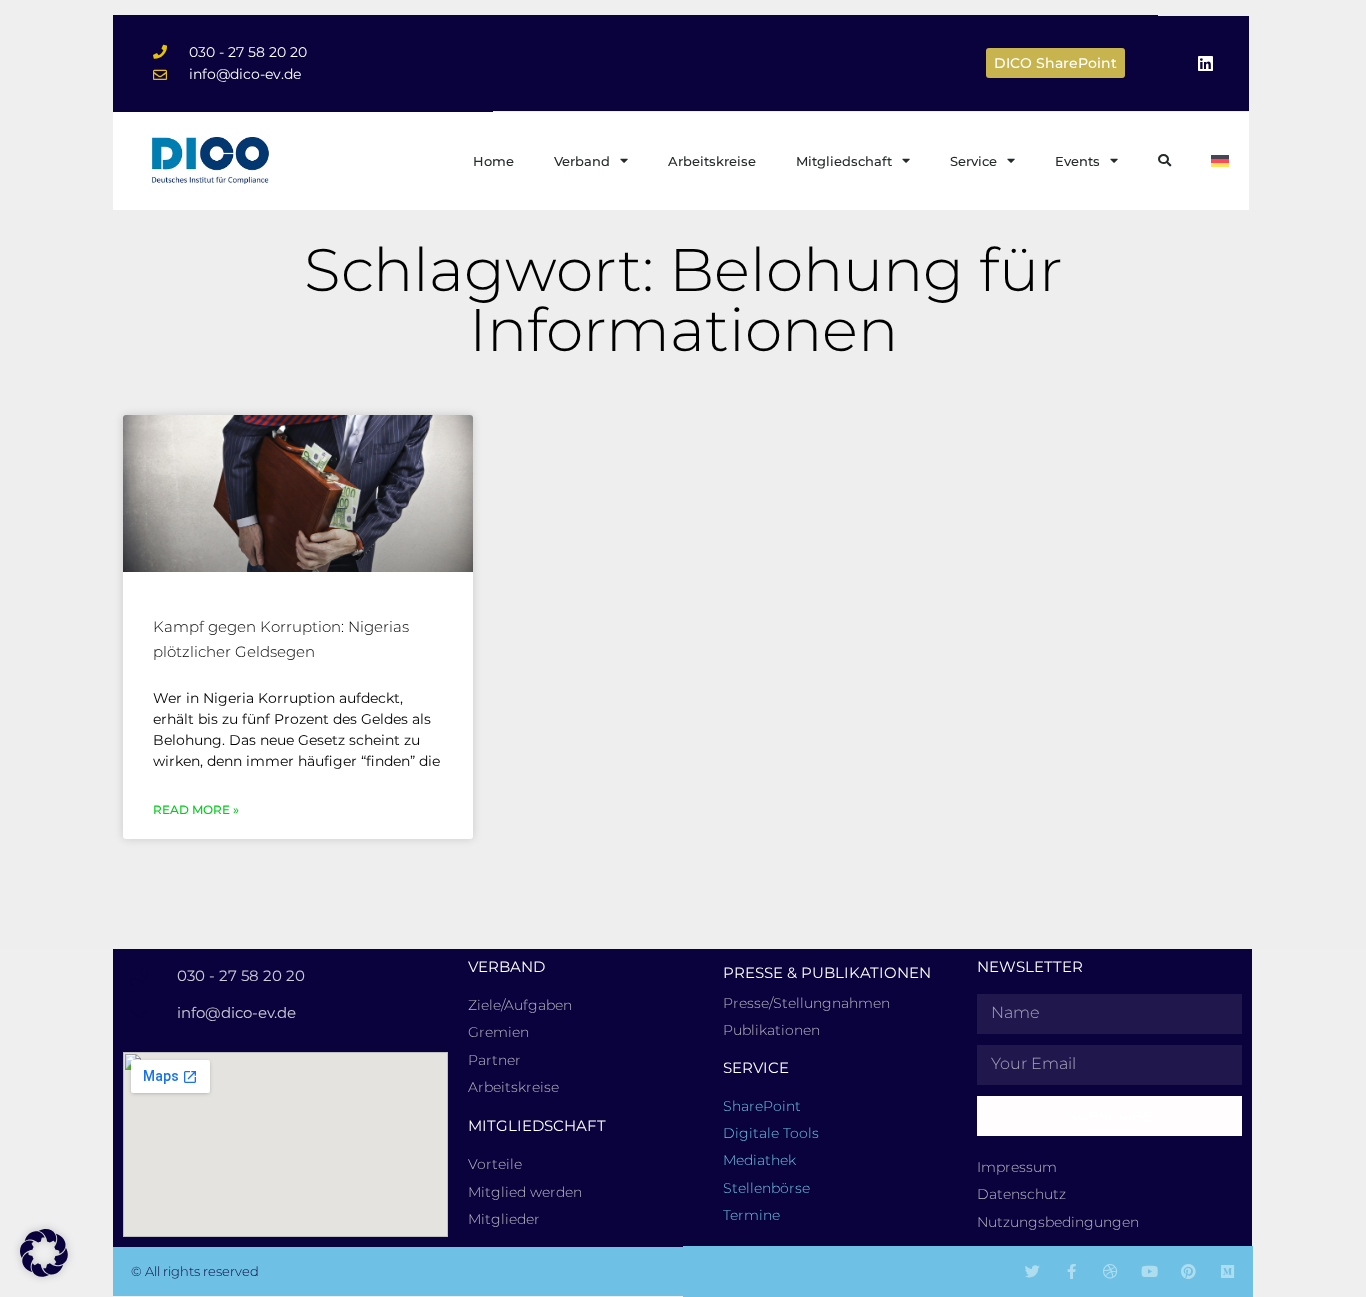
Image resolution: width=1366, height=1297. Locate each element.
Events (1077, 161)
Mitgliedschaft (844, 161)
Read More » (196, 809)
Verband (582, 161)
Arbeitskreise (712, 161)
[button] (44, 1253)
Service (973, 161)
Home (493, 161)
